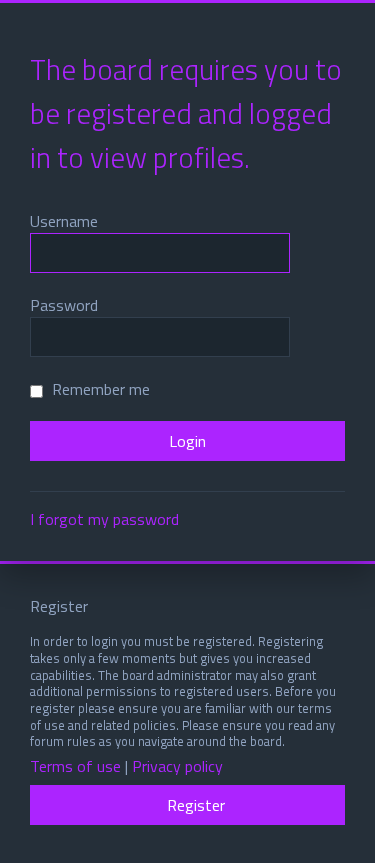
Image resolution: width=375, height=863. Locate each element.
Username (64, 221)
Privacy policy (177, 766)
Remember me (99, 389)
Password (64, 305)
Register (196, 805)
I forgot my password (104, 519)
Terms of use (75, 766)
